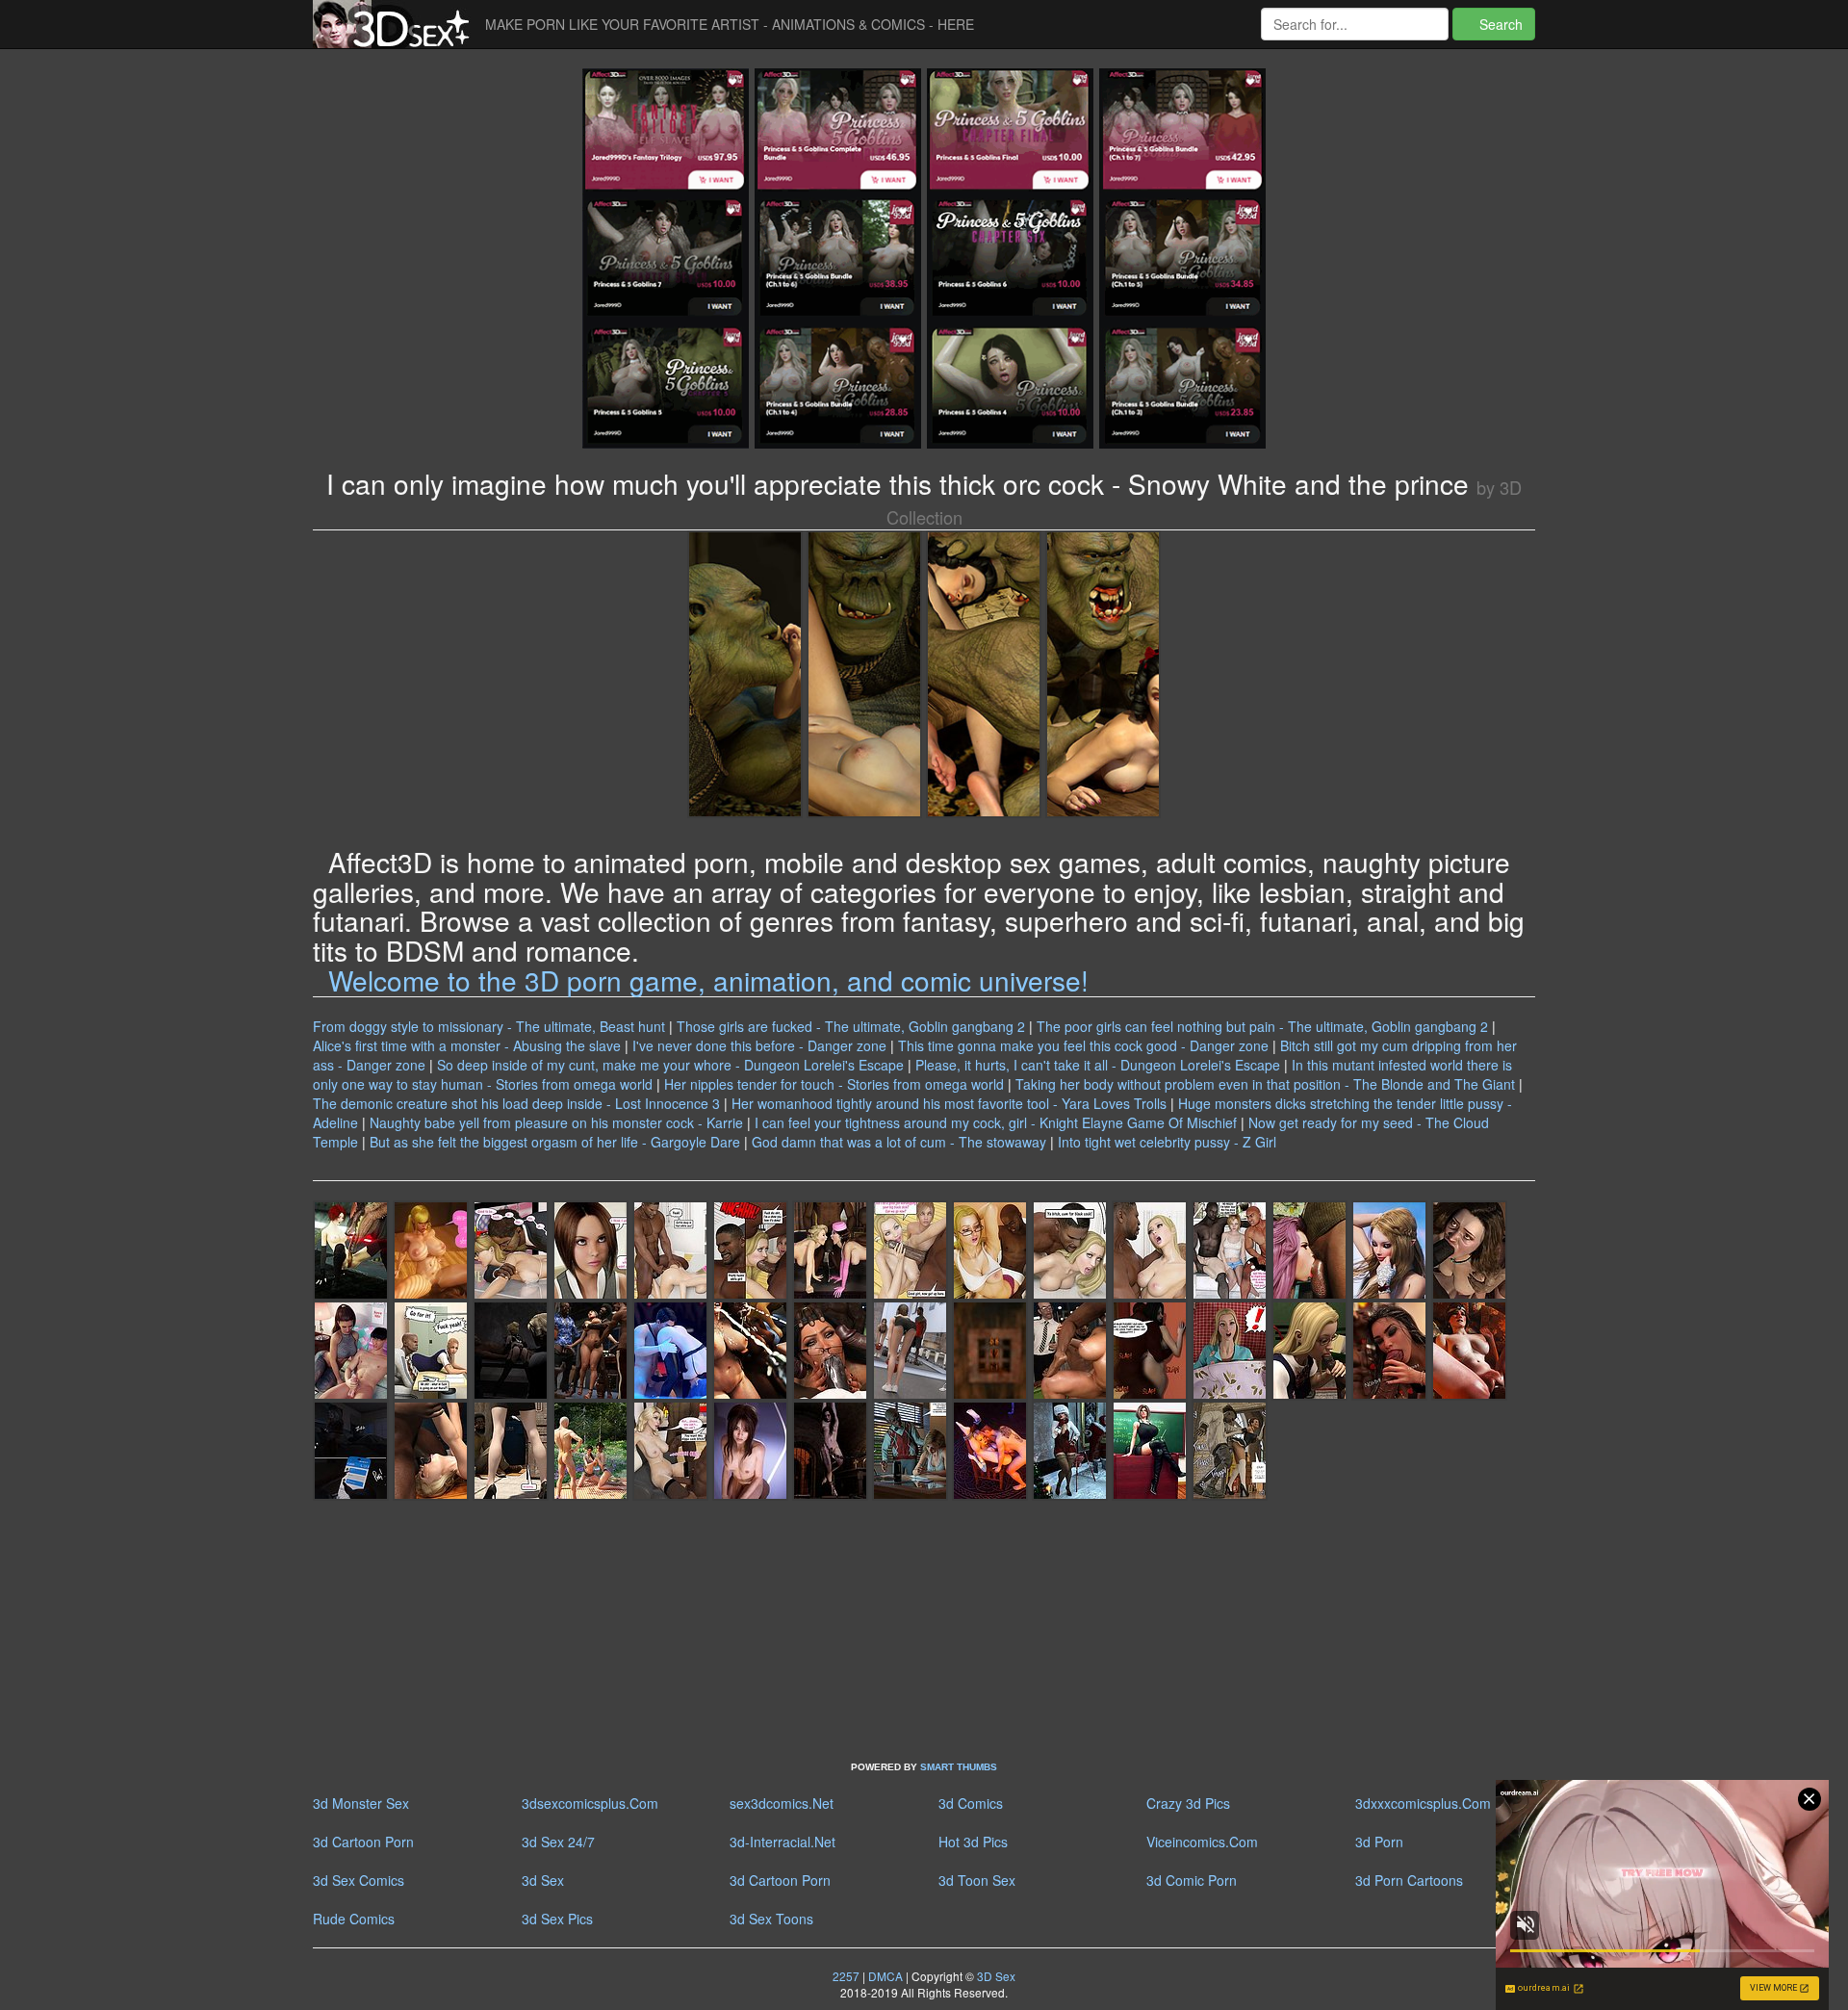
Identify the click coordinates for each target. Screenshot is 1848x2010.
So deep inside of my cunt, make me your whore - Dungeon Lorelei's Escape (670, 1065)
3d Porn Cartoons (1409, 1880)
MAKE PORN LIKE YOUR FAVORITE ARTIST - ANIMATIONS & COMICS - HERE (730, 24)
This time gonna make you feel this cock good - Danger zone (1083, 1045)
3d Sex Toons (771, 1919)
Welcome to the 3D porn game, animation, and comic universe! (708, 980)
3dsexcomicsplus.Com (590, 1803)
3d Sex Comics (359, 1880)
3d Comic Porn (1192, 1880)
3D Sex (995, 1976)
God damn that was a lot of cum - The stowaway (899, 1142)
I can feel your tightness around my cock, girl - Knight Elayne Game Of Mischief (996, 1122)
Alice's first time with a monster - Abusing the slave (467, 1045)
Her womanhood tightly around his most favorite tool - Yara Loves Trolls (949, 1103)
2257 (846, 1976)
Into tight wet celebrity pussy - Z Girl (1167, 1142)
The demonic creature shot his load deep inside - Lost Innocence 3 (516, 1103)
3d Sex (543, 1880)
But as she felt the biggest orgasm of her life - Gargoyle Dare (555, 1142)
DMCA (885, 1976)
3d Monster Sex (361, 1803)
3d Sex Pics (557, 1919)
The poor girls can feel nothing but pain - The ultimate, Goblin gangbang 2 (1262, 1026)
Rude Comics (354, 1919)
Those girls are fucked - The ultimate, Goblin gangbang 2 (851, 1026)
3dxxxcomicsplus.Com (1423, 1803)
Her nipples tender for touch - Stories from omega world (834, 1084)
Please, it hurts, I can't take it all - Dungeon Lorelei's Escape (1098, 1065)
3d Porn (1379, 1842)
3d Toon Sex (977, 1880)
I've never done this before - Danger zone (759, 1045)
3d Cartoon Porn (363, 1842)
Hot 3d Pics (973, 1842)
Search (1499, 24)
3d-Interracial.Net (783, 1842)
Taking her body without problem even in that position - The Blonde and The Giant (1265, 1084)
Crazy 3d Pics (1188, 1803)
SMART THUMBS (959, 1767)
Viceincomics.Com (1202, 1842)
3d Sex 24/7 (558, 1842)
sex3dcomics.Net (782, 1803)
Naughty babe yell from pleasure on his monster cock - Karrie (556, 1122)
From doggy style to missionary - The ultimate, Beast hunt (489, 1026)
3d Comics (971, 1803)
